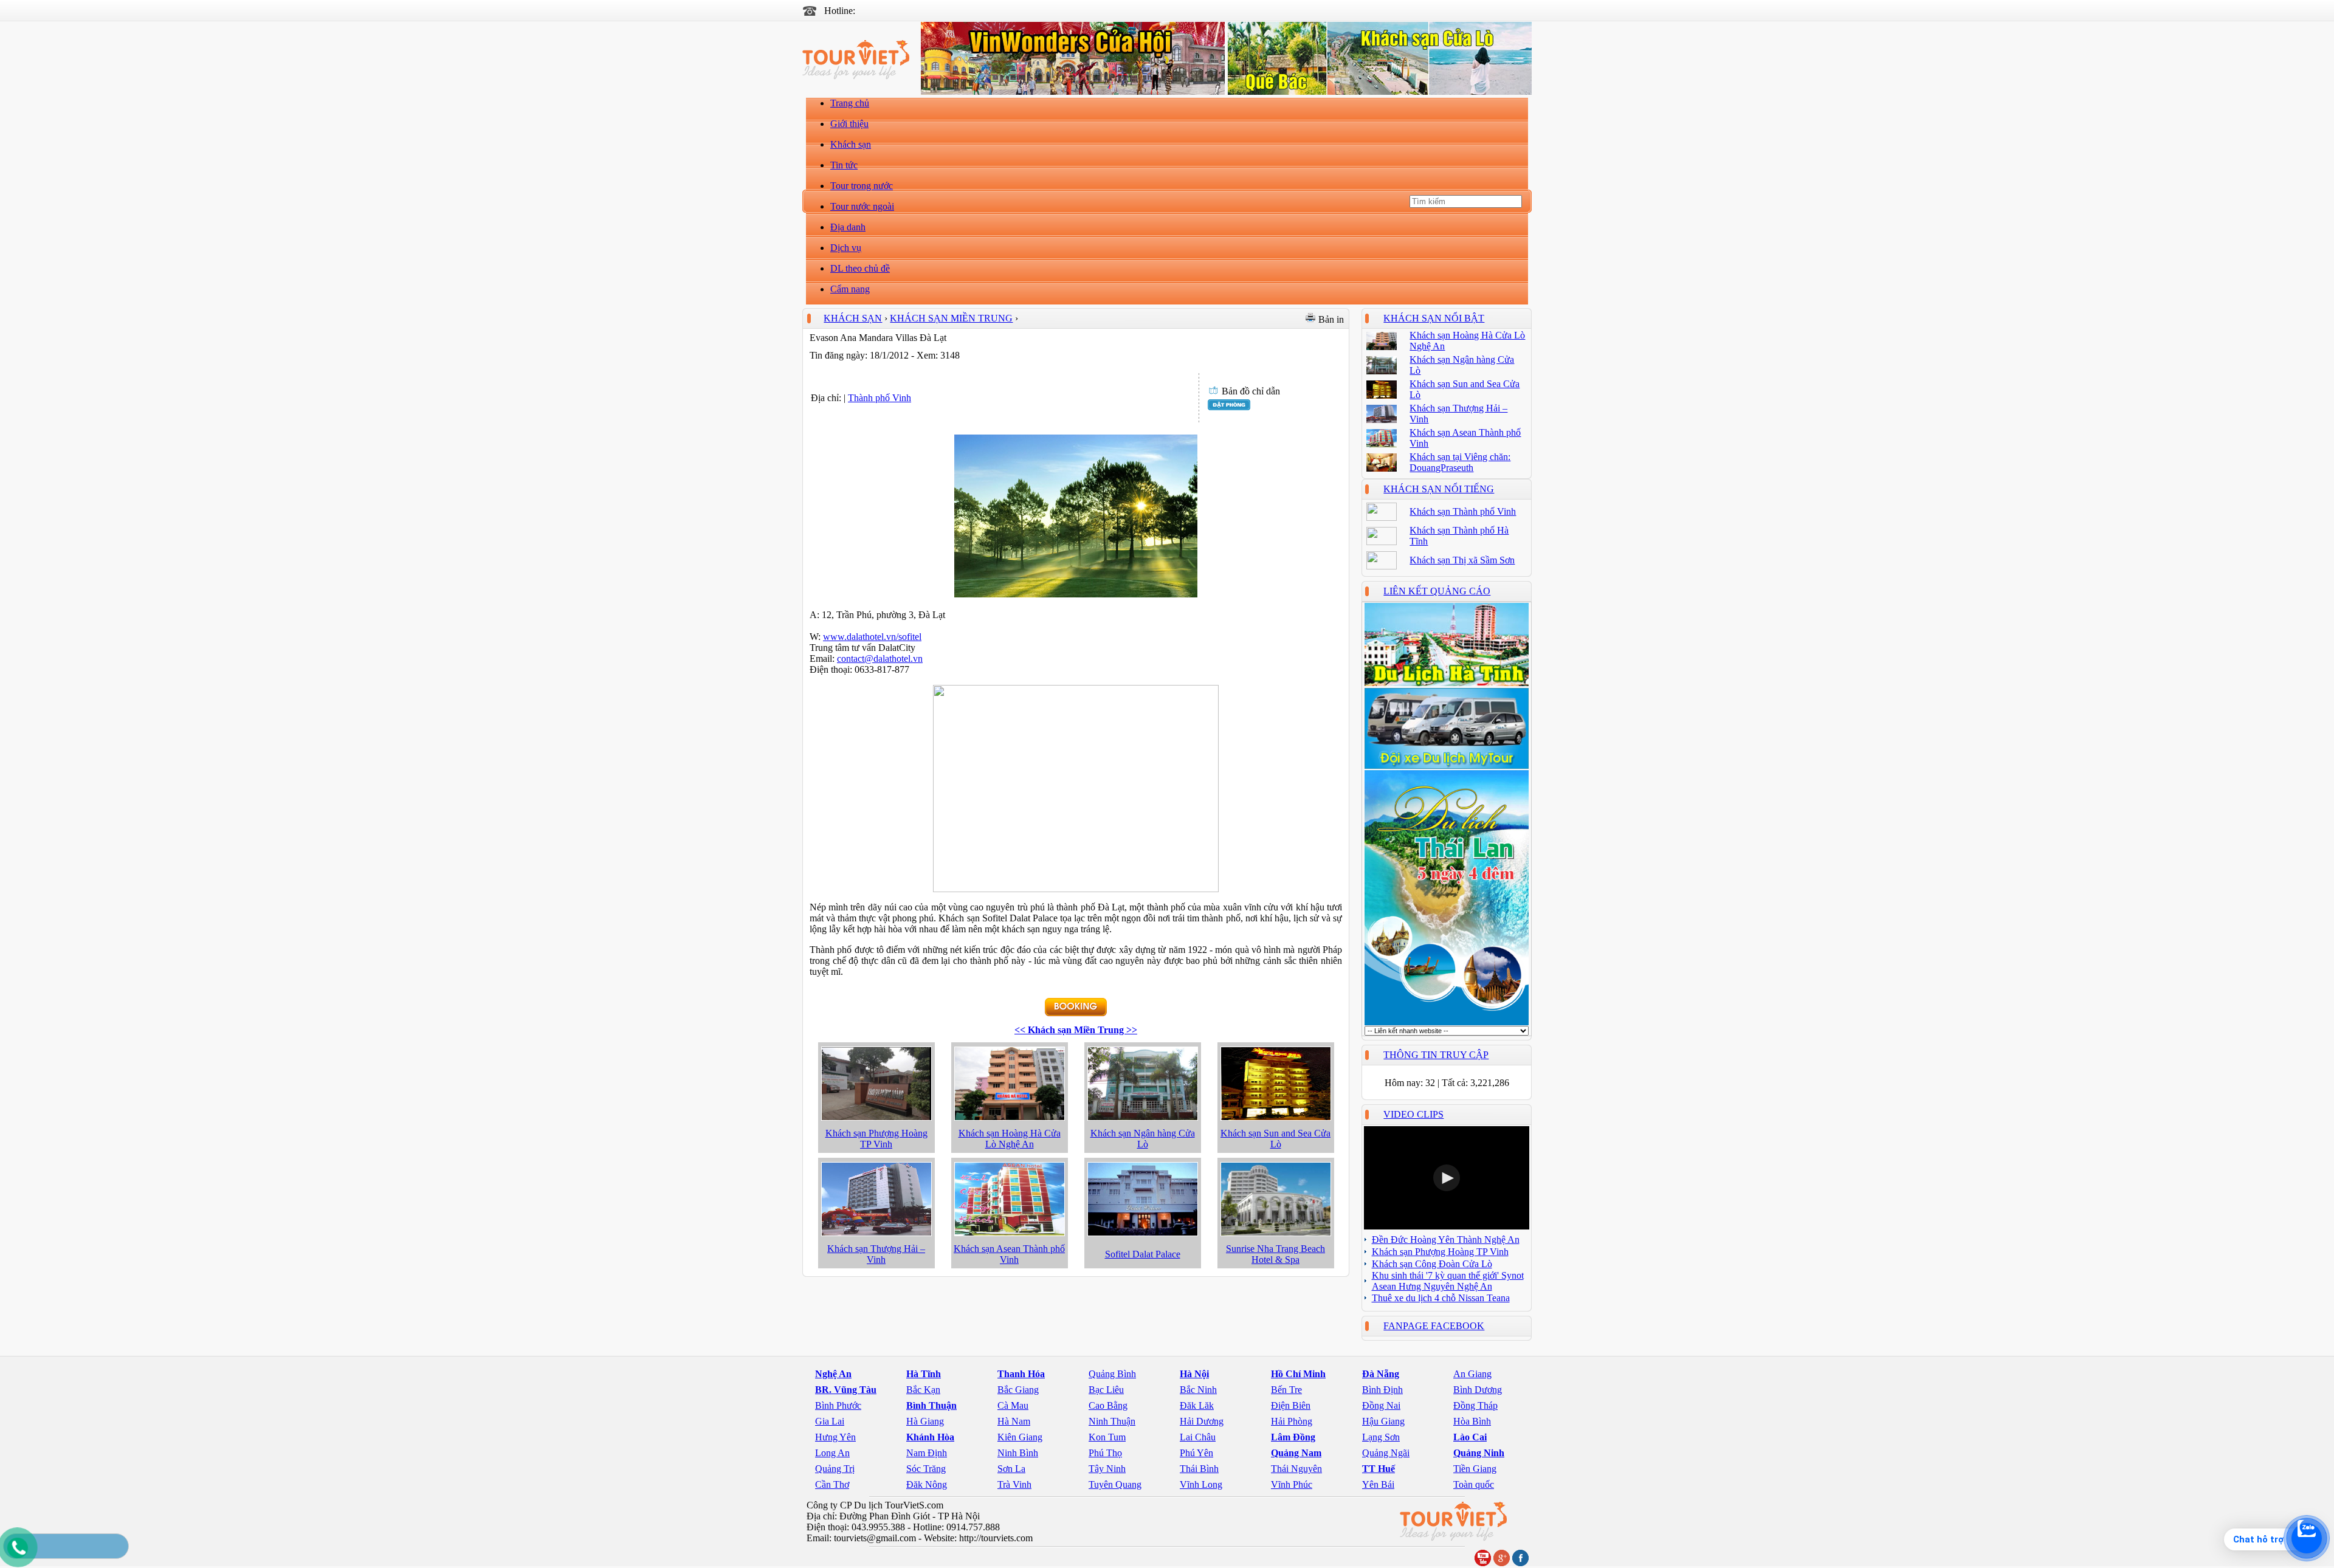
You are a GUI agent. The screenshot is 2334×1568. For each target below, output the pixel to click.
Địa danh (848, 227)
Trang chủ (850, 103)
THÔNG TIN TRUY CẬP (1436, 1055)
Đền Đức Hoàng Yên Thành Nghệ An (1446, 1240)
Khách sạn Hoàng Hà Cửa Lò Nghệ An (1010, 1139)
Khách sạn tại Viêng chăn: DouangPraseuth (1460, 462)
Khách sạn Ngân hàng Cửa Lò (1143, 1139)
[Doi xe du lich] (1447, 766)
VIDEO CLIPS (1413, 1114)
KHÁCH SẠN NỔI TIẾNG (1439, 489)
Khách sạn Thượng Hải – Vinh (876, 1254)
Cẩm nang (850, 289)
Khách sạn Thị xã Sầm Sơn (1462, 560)
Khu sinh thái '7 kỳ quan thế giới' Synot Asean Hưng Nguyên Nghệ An (1448, 1281)
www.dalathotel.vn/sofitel (872, 637)
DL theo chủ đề (860, 268)
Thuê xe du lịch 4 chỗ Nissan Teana (1441, 1298)
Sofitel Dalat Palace (1143, 1254)
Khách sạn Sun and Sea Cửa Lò (1275, 1139)
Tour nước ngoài (862, 206)
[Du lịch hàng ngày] (1447, 1023)
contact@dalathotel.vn (880, 658)
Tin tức (844, 165)
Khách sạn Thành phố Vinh (1463, 511)
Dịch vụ (846, 248)
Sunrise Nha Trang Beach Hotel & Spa (1275, 1254)
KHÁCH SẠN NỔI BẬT (1434, 318)
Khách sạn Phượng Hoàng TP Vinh (876, 1139)
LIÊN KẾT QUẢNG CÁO (1437, 591)
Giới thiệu (849, 124)
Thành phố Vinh (880, 398)
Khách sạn (851, 144)
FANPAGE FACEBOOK (1434, 1326)
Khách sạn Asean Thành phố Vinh (1009, 1254)
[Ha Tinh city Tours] (1447, 684)
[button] (1447, 1178)
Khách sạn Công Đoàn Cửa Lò (1432, 1264)
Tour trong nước (862, 186)
